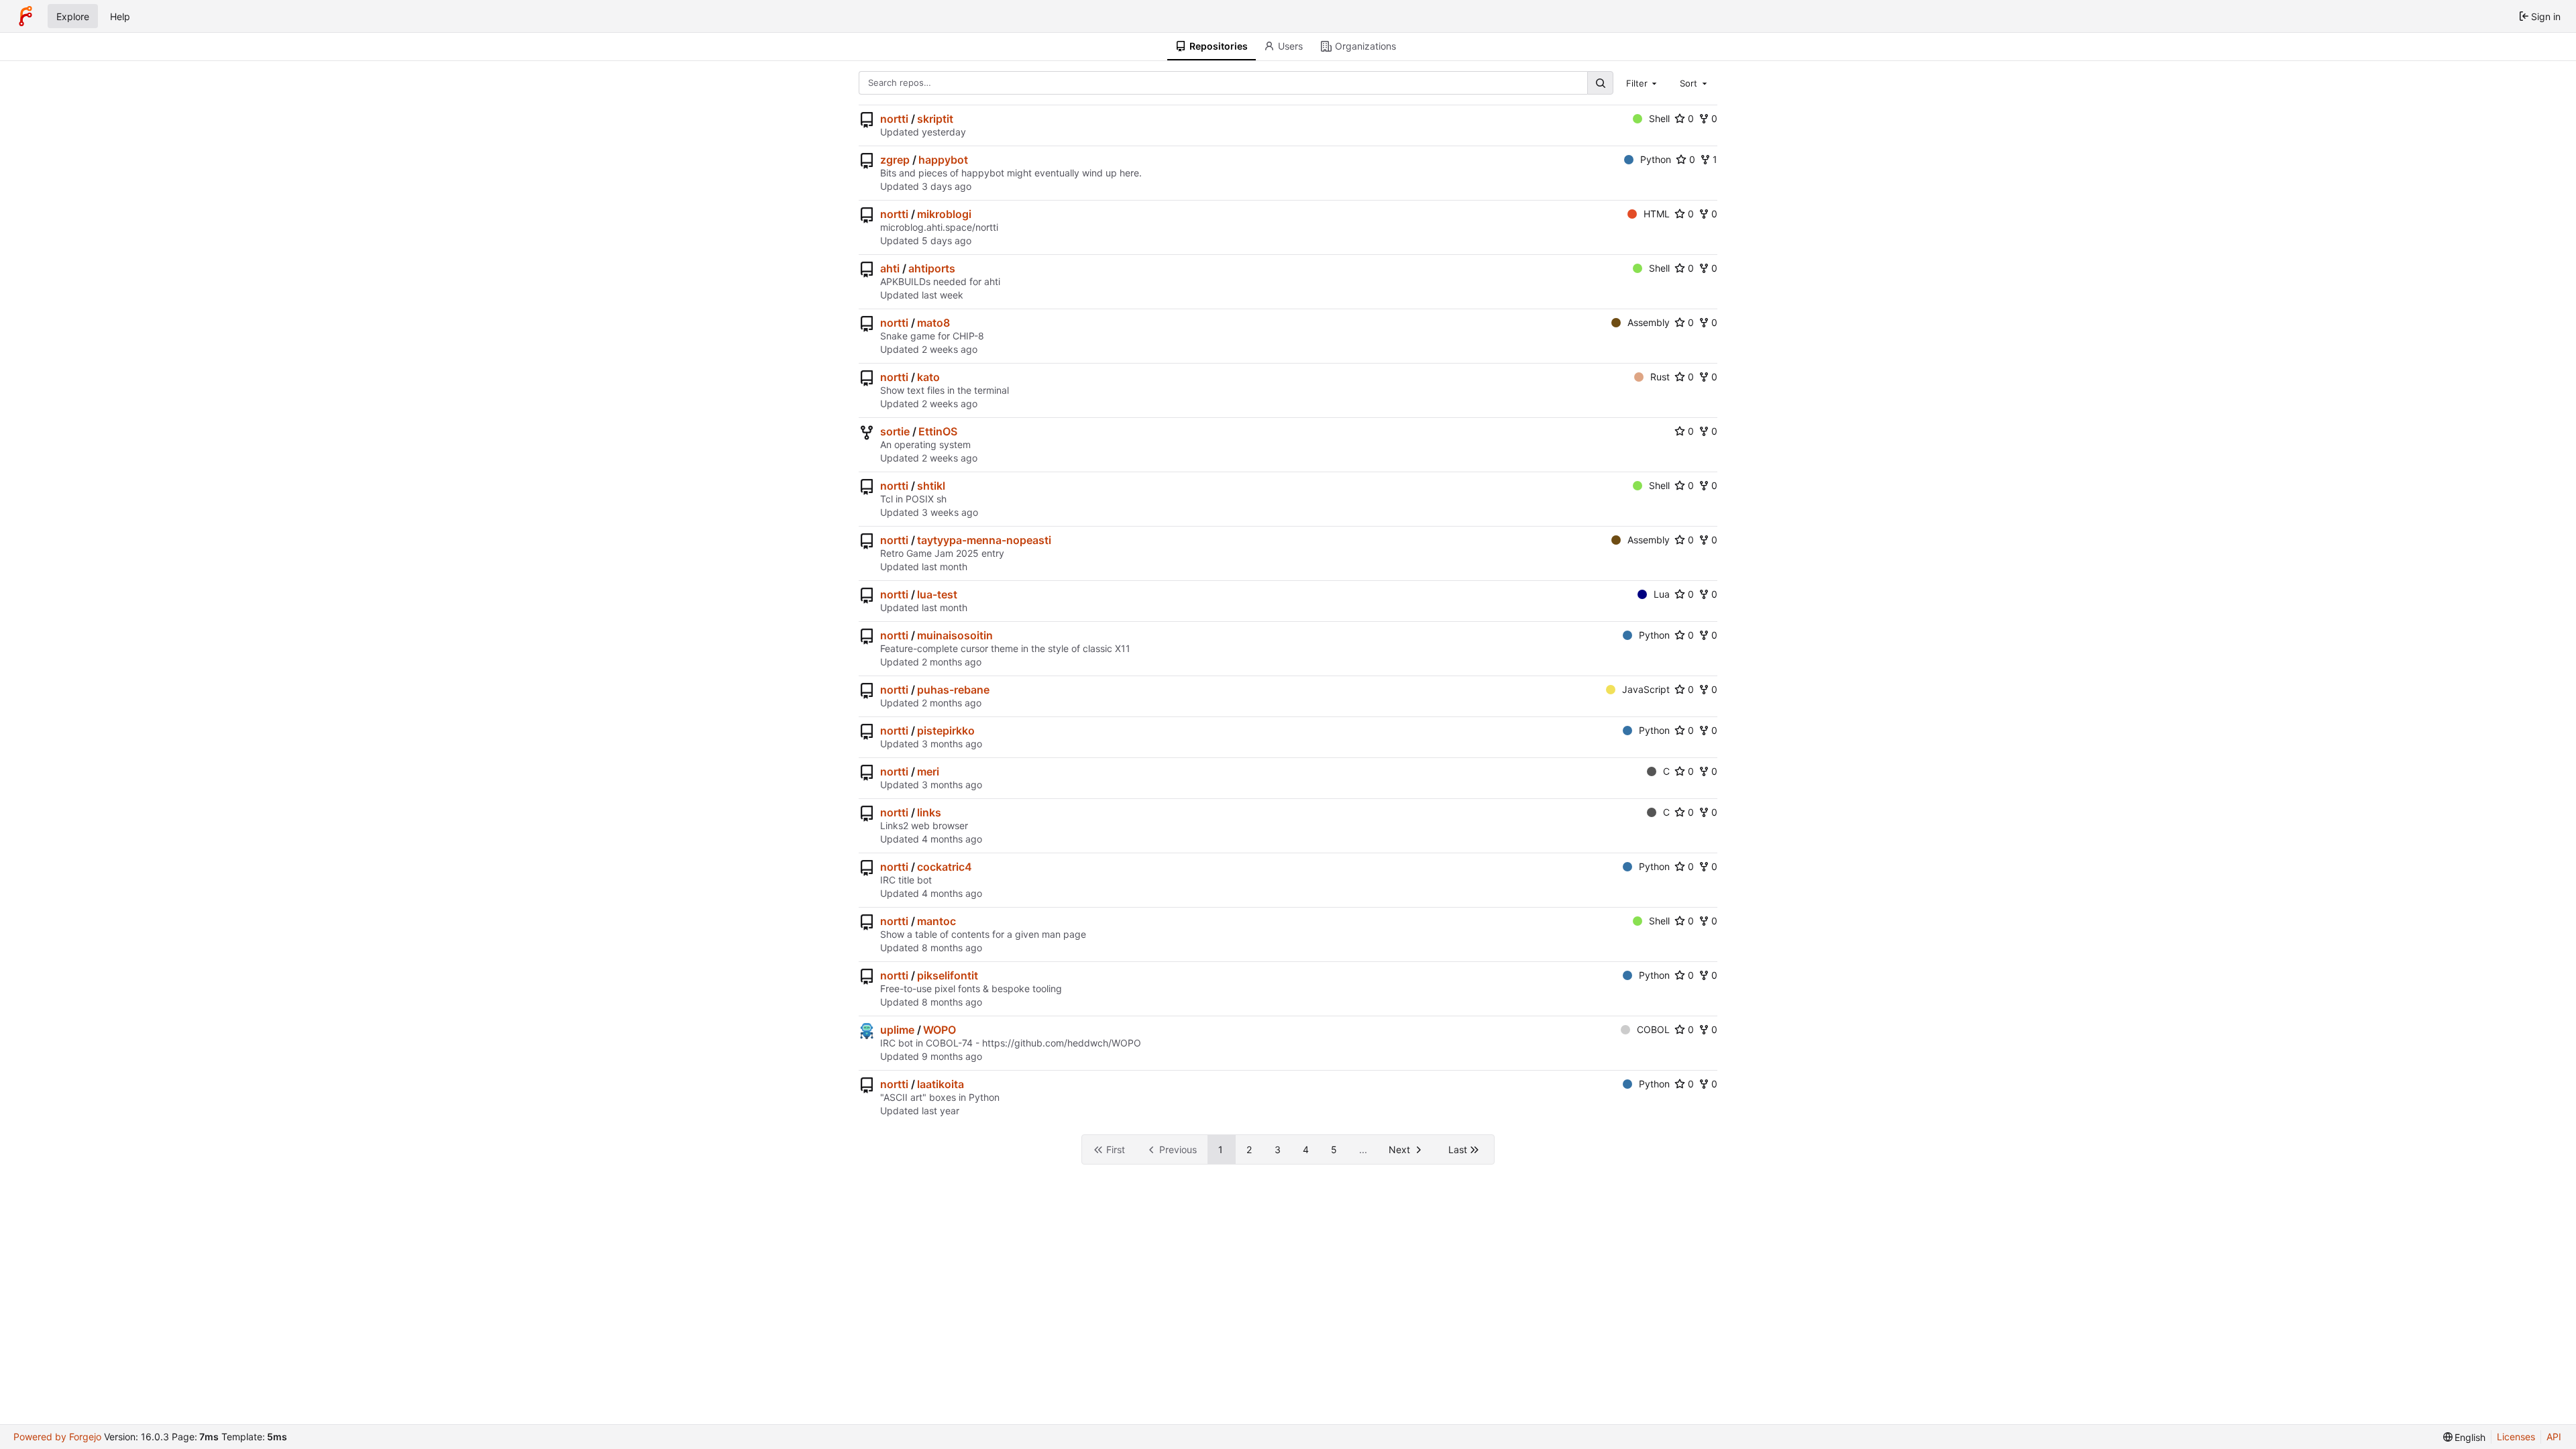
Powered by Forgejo (57, 1437)
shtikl (931, 486)
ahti (890, 268)
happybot (943, 160)
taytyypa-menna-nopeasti (984, 540)
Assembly (1649, 322)
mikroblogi (944, 214)
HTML (1657, 214)
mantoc (936, 921)
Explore (73, 16)
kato (928, 377)
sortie (895, 431)
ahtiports (932, 268)
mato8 (933, 323)
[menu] (2465, 1437)
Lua (1662, 594)
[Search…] (1600, 83)
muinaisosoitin (955, 635)
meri (928, 771)
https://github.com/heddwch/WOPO (1062, 1043)
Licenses (2516, 1437)
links (929, 812)
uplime (897, 1030)
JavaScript (1646, 689)
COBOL (1653, 1029)
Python (1656, 159)
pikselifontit (948, 975)
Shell (1659, 118)
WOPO (940, 1030)
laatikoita (941, 1084)
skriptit (935, 119)
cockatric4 (945, 867)
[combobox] (1643, 83)
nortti (894, 119)
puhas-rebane (953, 690)
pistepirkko (946, 731)
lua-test (937, 594)
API (2554, 1437)
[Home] (25, 16)
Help (120, 16)
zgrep (895, 160)
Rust (1660, 377)
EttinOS (938, 431)
